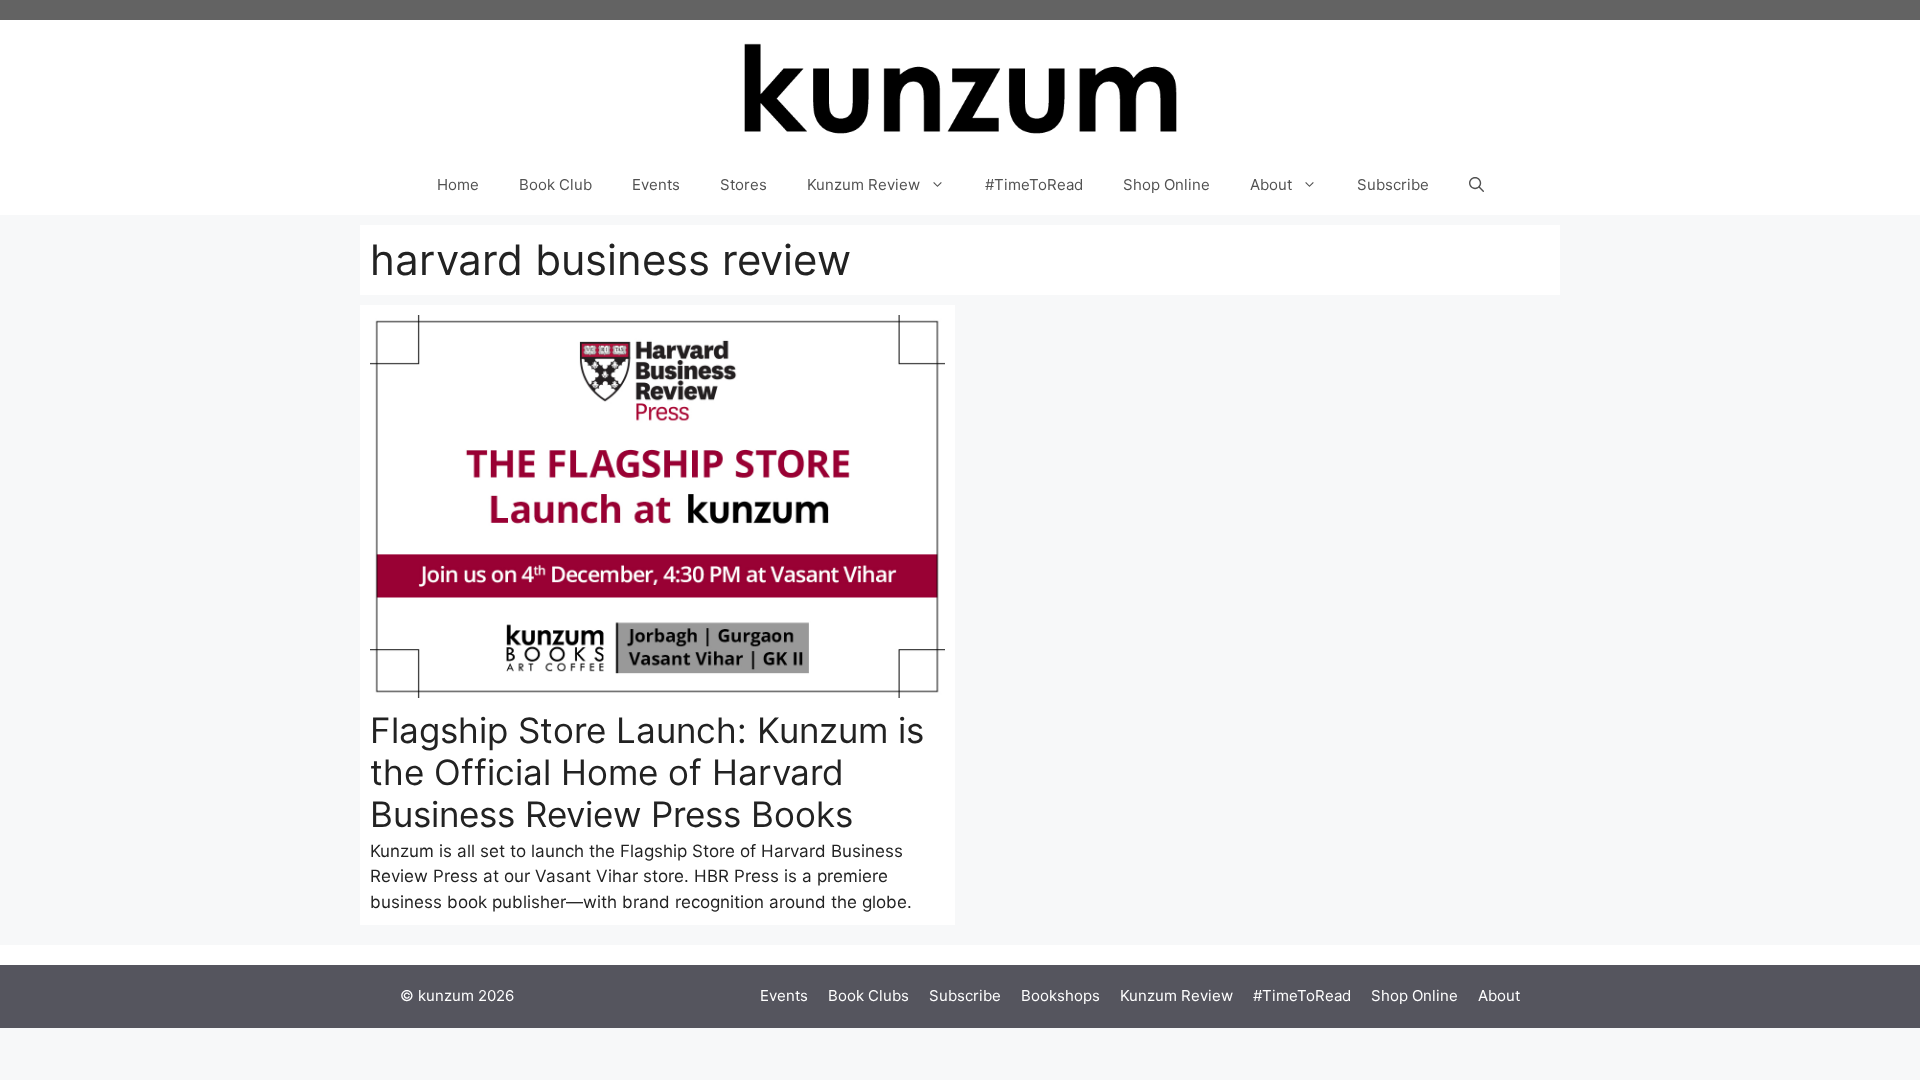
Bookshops (1060, 995)
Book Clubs (868, 995)
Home (458, 184)
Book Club (555, 184)
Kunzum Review (863, 184)
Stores (743, 184)
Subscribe (1393, 184)
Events (656, 184)
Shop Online (1166, 184)
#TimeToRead (1034, 184)
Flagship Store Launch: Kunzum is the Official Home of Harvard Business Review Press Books (647, 772)
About (1271, 184)
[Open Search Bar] (1476, 185)
